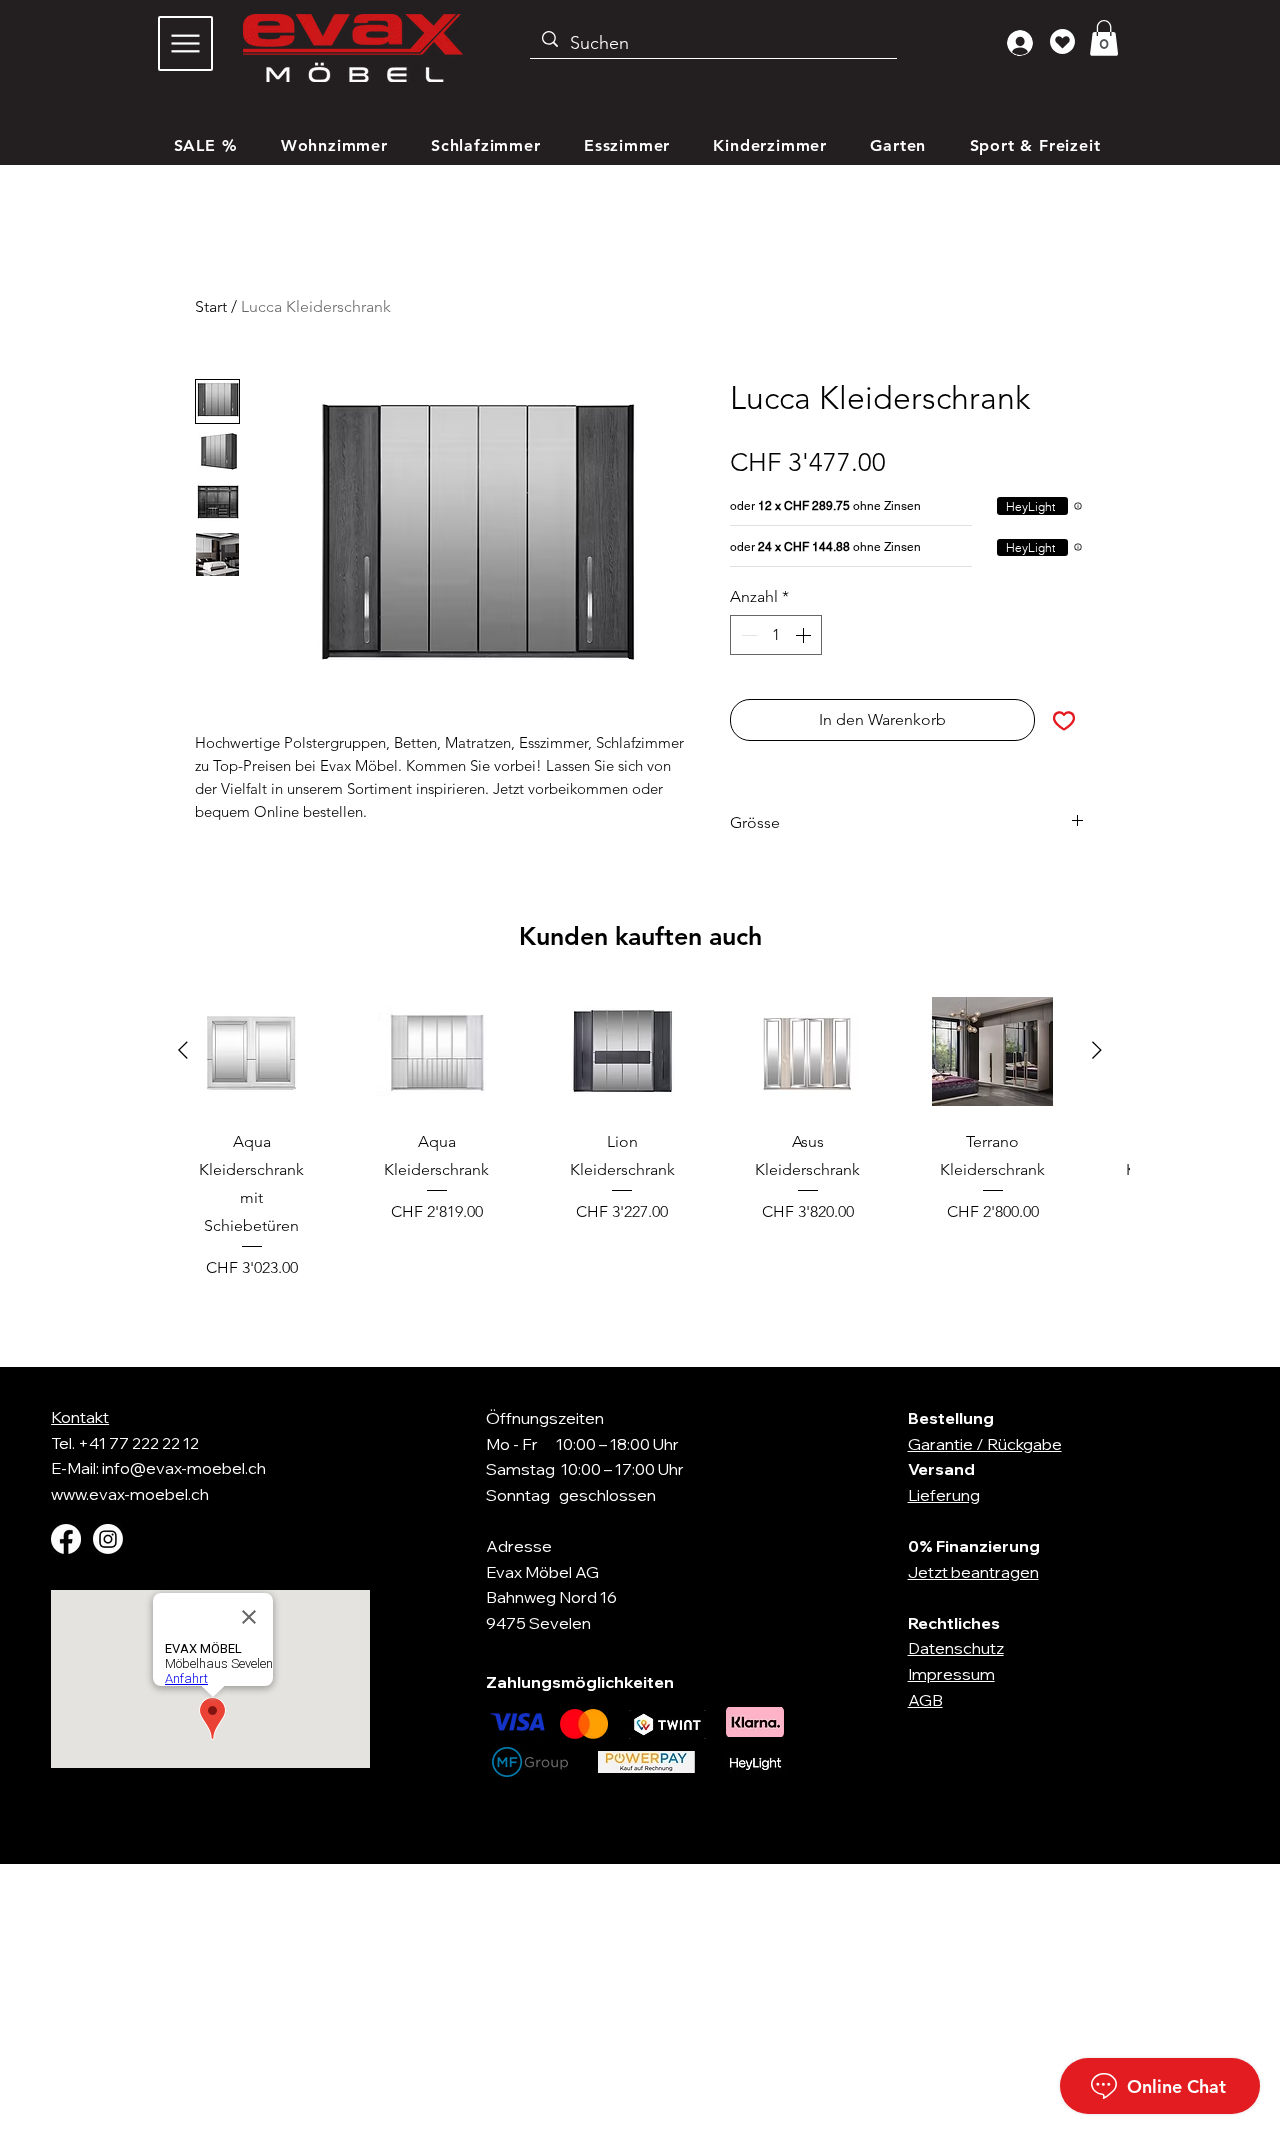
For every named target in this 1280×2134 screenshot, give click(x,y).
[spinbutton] (776, 635)
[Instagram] (108, 1539)
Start (211, 306)
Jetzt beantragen (973, 1572)
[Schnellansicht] (251, 1051)
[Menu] (185, 43)
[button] (1104, 38)
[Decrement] (747, 635)
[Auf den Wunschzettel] (1064, 720)
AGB (925, 1700)
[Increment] (805, 635)
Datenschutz (956, 1648)
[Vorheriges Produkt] (183, 1050)
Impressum (951, 1674)
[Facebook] (66, 1539)
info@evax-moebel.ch (184, 1468)
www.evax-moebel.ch (130, 1494)
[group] (640, 1135)
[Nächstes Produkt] (1097, 1050)
